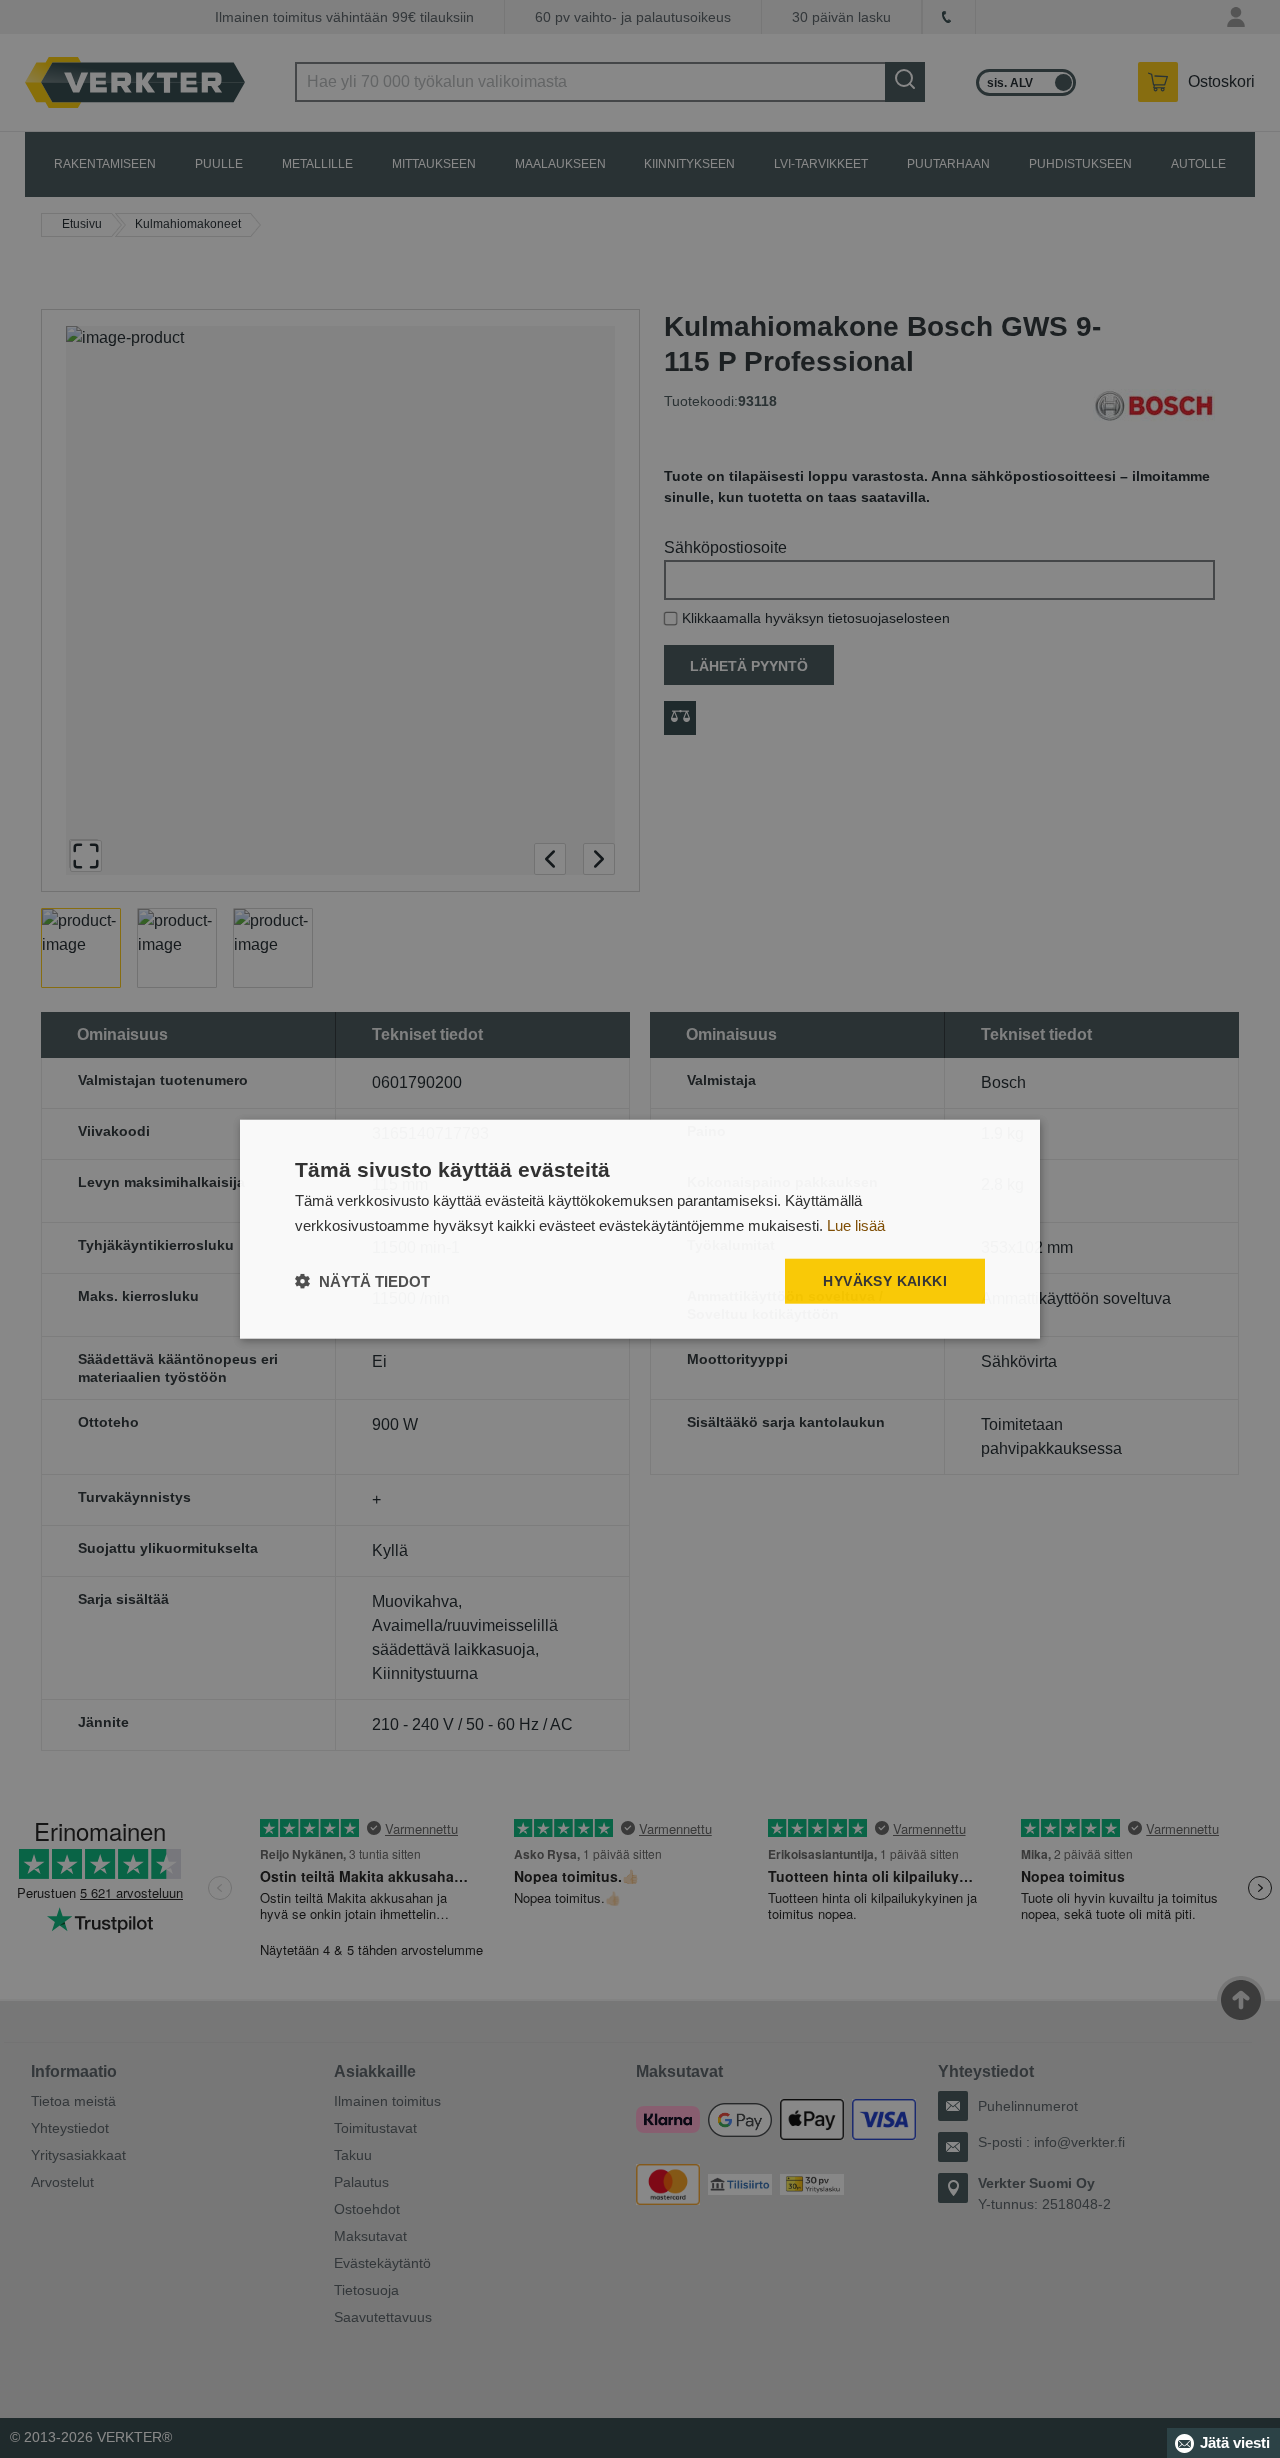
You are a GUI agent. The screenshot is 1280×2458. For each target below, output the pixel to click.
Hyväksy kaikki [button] (885, 1281)
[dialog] (640, 1229)
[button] (362, 1280)
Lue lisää (856, 1225)
